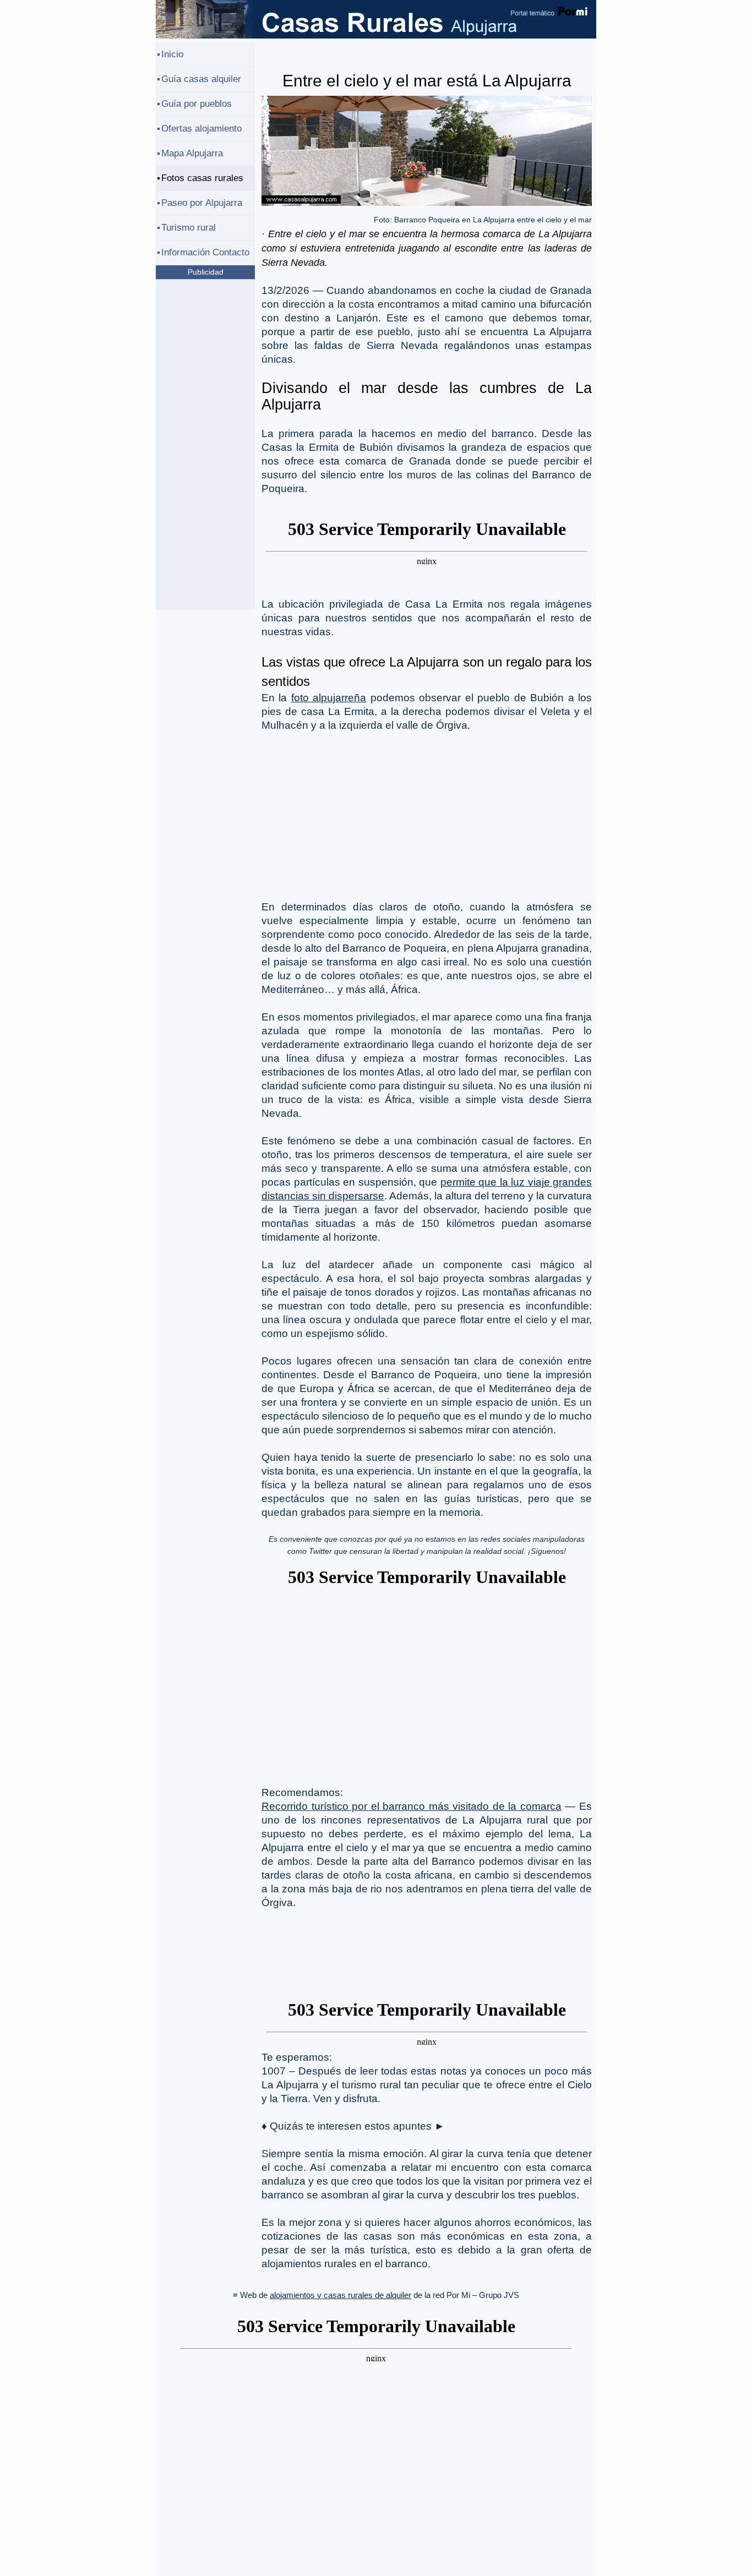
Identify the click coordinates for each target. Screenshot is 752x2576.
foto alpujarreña (329, 698)
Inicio (172, 54)
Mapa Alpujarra (192, 153)
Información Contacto (205, 252)
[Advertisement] (427, 815)
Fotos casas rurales (202, 178)
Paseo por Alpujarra (202, 203)
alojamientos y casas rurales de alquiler (340, 2295)
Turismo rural (189, 228)
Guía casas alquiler (201, 79)
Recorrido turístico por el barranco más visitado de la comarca (412, 1806)
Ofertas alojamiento (201, 129)
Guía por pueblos (197, 104)
